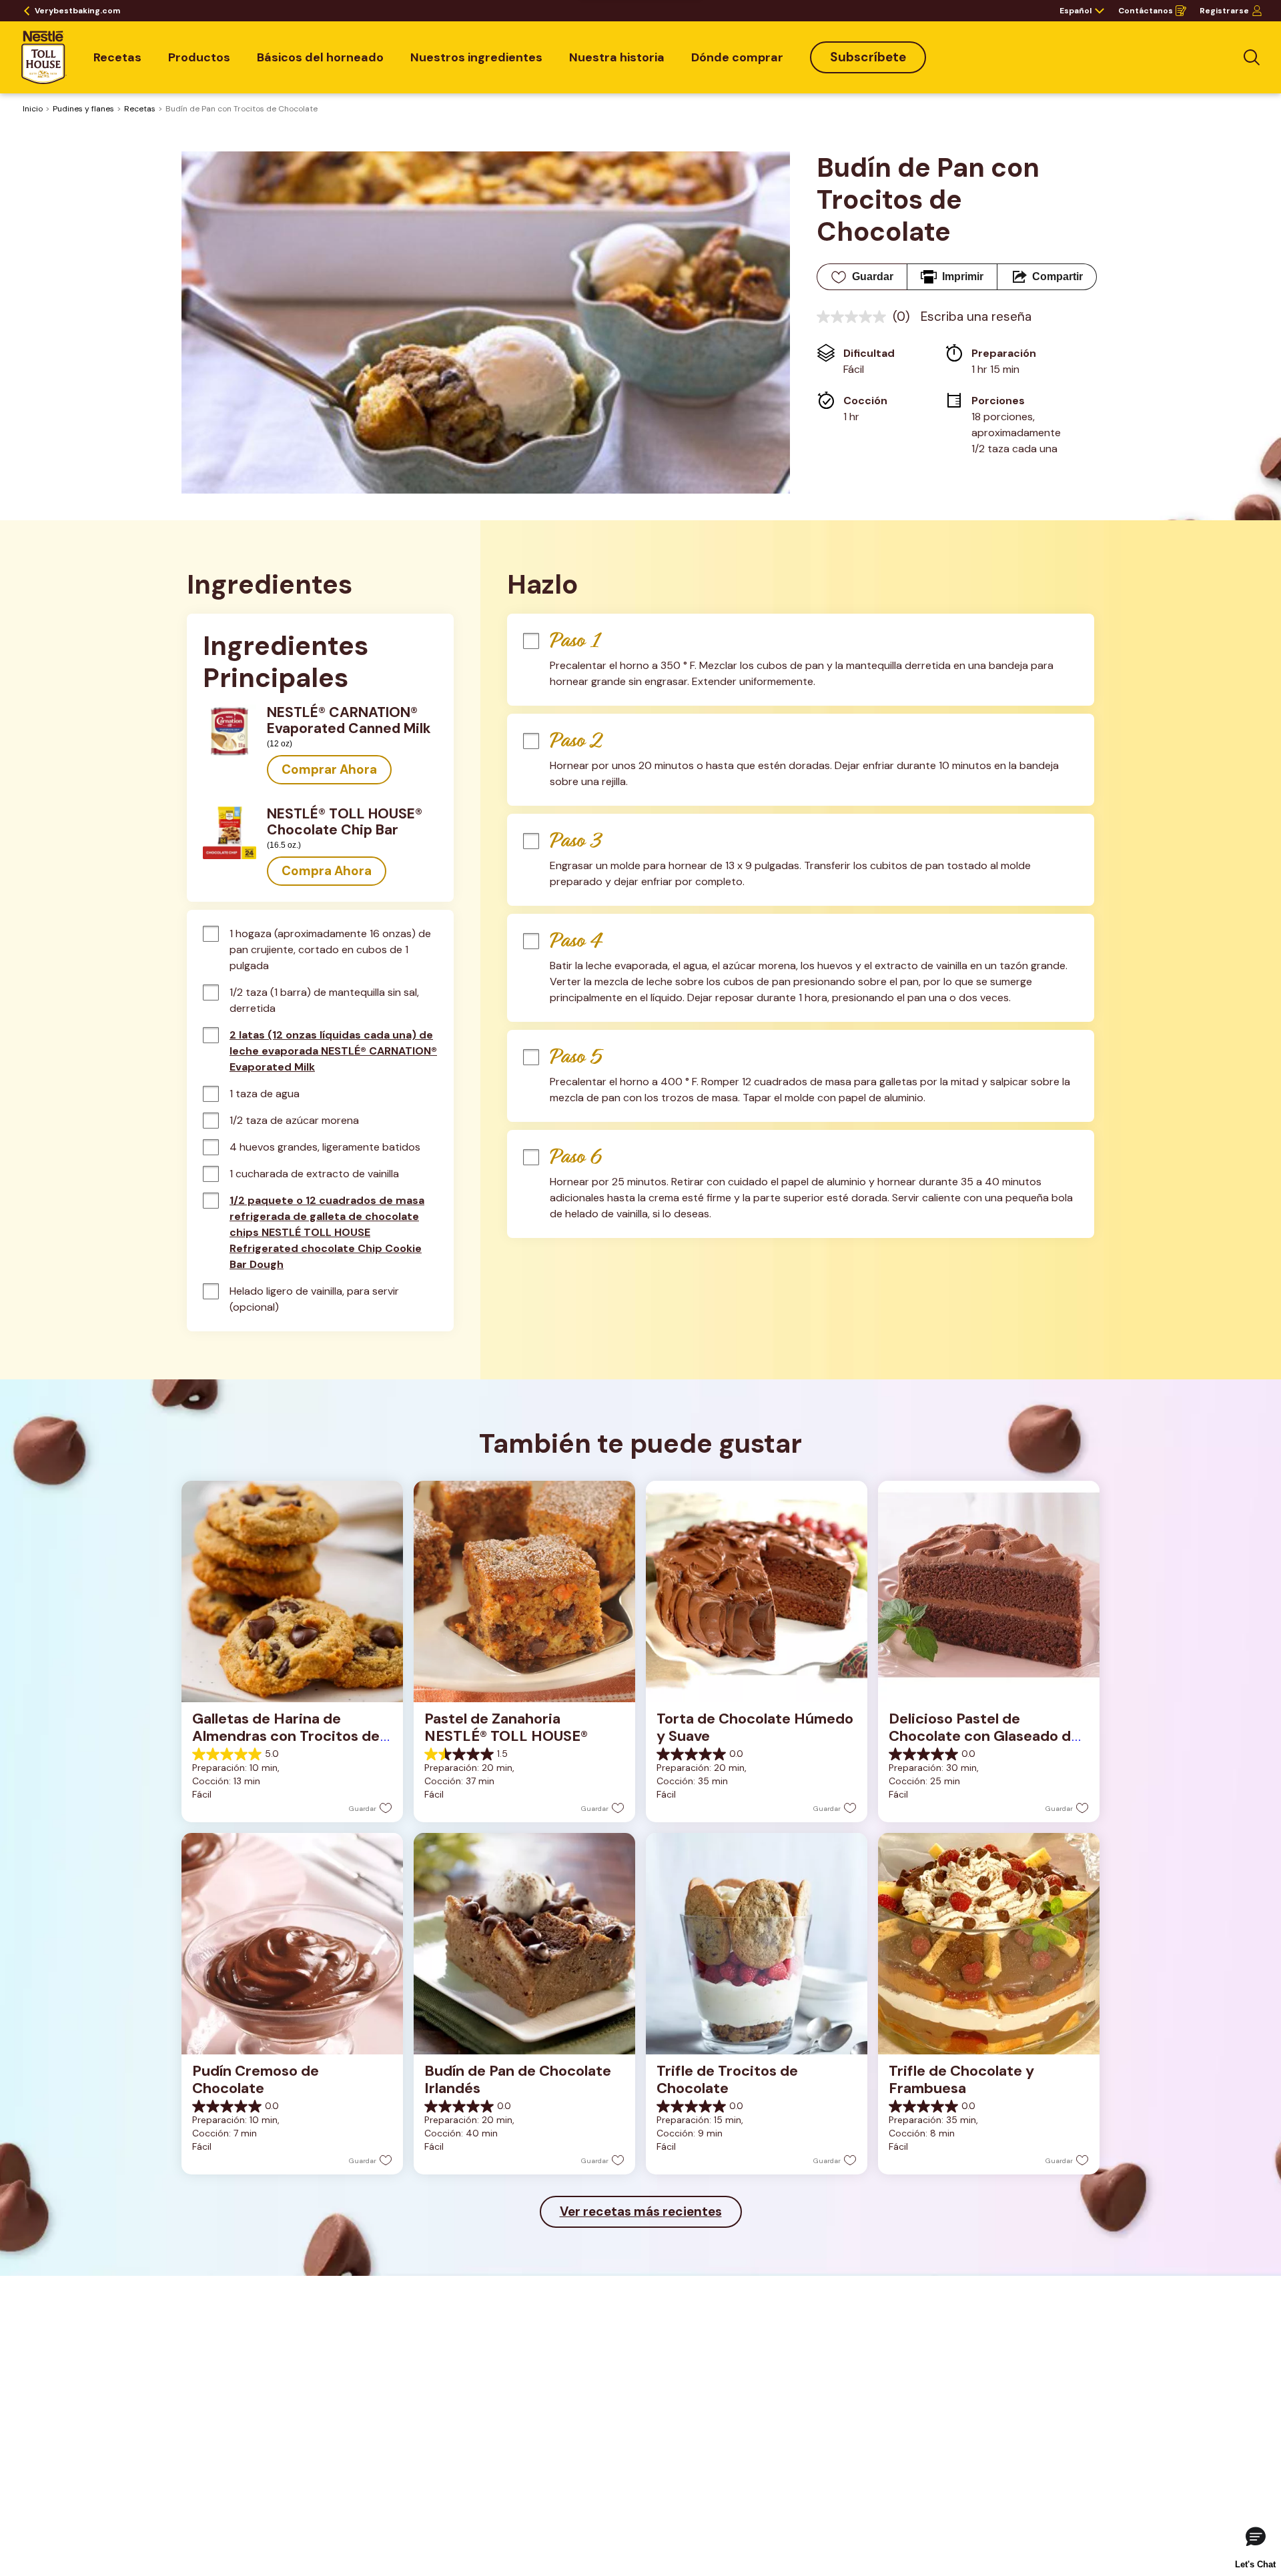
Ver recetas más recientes (641, 2211)
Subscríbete (868, 57)
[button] (329, 770)
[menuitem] (117, 57)
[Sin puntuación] (855, 317)
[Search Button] (1252, 57)
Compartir (1057, 276)
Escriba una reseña (976, 316)
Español (1076, 11)
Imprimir (963, 276)
